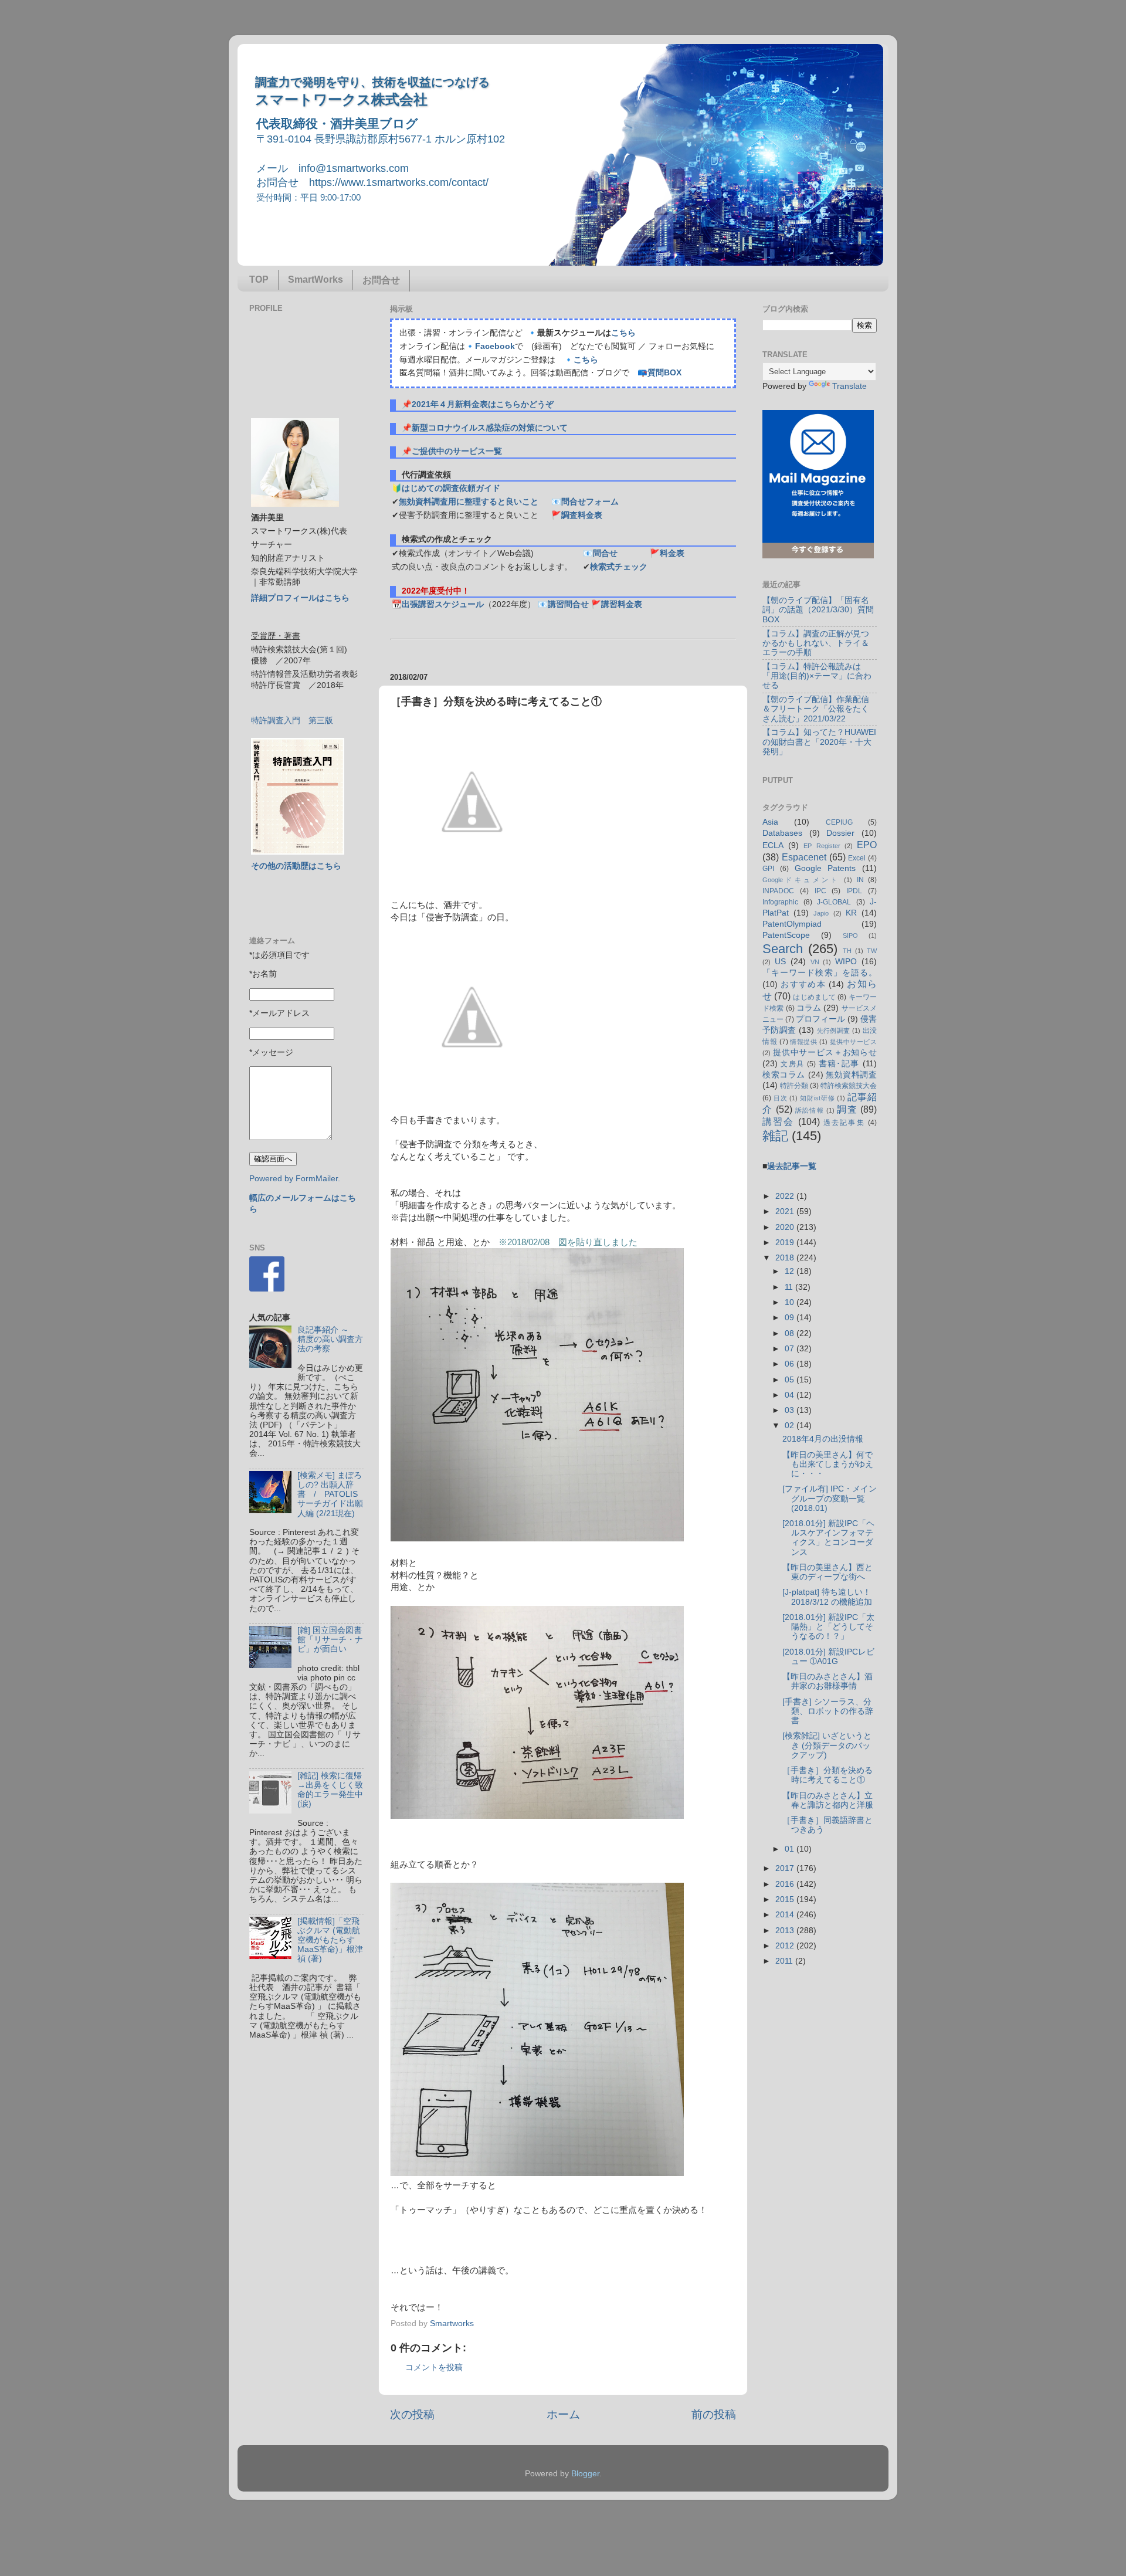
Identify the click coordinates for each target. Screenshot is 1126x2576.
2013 (786, 1931)
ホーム (563, 2414)
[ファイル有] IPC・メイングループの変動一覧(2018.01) (830, 1498)
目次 (781, 1098)
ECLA (773, 845)
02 (791, 1426)
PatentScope (786, 935)
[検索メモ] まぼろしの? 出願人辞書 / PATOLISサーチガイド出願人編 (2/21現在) (330, 1494)
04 (791, 1395)
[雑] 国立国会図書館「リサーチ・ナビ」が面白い (330, 1640)
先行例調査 (834, 1031)
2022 (786, 1196)
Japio (821, 913)
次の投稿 (412, 2414)
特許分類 (794, 1086)
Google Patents (825, 868)
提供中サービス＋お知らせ (825, 1053)
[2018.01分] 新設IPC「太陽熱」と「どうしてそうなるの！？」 (828, 1627)
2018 (786, 1258)
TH (847, 951)
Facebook (495, 346)
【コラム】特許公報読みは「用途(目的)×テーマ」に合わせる (817, 676)
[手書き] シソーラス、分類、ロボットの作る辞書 (828, 1711)
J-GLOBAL (834, 902)
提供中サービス (853, 1042)
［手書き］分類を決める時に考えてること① (827, 1775)
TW (872, 951)
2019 (786, 1243)
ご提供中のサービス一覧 (457, 451)
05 (791, 1380)
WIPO (846, 962)
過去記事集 (844, 1123)
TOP (259, 279)
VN (815, 962)
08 (791, 1333)
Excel (857, 858)
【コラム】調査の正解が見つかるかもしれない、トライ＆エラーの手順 (816, 643)
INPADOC (778, 891)
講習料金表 (622, 604)
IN (860, 880)
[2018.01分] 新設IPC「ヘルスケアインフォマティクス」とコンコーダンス (828, 1538)
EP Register (822, 846)
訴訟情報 (810, 1110)
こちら (623, 333)
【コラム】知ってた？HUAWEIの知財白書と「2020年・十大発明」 (819, 742)
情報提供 (803, 1042)
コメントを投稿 (434, 2367)
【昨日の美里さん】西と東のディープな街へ (827, 1572)
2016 (786, 1884)
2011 (785, 1961)
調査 (847, 1109)
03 (791, 1410)
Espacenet (804, 857)
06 (791, 1364)
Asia (770, 822)
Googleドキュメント (801, 880)
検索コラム (784, 1075)
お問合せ (381, 280)
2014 (786, 1915)
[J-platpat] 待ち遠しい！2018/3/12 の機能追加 (827, 1597)
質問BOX (664, 373)
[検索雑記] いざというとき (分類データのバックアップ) (827, 1745)
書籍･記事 (839, 1064)
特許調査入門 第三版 (292, 721)
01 (791, 1849)
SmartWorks (316, 279)
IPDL (854, 891)
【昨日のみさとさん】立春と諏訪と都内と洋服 (828, 1800)
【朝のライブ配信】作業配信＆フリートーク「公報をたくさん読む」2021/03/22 (816, 709)
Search (783, 949)
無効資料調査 (851, 1075)
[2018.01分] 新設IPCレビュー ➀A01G (828, 1657)
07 (791, 1349)
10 (791, 1302)
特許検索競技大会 (849, 1086)
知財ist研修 (817, 1098)
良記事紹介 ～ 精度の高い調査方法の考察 (330, 1339)
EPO (867, 845)
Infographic (780, 902)
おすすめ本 (803, 984)
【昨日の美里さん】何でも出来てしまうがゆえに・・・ (828, 1464)
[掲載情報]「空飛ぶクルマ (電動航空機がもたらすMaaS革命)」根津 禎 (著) (330, 1940)
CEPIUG (839, 822)
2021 (786, 1211)
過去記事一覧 (792, 1166)
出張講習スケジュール (443, 604)
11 (790, 1287)
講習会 (779, 1121)
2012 (786, 1946)
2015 (786, 1899)
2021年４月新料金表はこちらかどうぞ (483, 404)
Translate (849, 386)
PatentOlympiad (792, 924)
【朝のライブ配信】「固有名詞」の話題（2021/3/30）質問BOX (818, 610)
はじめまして (814, 997)
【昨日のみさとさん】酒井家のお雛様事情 (827, 1681)
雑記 (775, 1136)
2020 (786, 1227)
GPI (768, 869)
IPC (820, 891)
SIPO (850, 936)
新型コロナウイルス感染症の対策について (490, 428)
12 (791, 1271)
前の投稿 (714, 2414)
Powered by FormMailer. (295, 1179)
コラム (809, 1008)
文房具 (792, 1064)
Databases (782, 833)
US (780, 962)
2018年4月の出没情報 (823, 1439)
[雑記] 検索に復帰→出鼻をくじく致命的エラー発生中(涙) (330, 1790)
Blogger (585, 2474)
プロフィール (820, 1019)
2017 (786, 1868)
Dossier (840, 833)
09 (791, 1318)
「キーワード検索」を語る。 (820, 973)
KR (851, 913)
